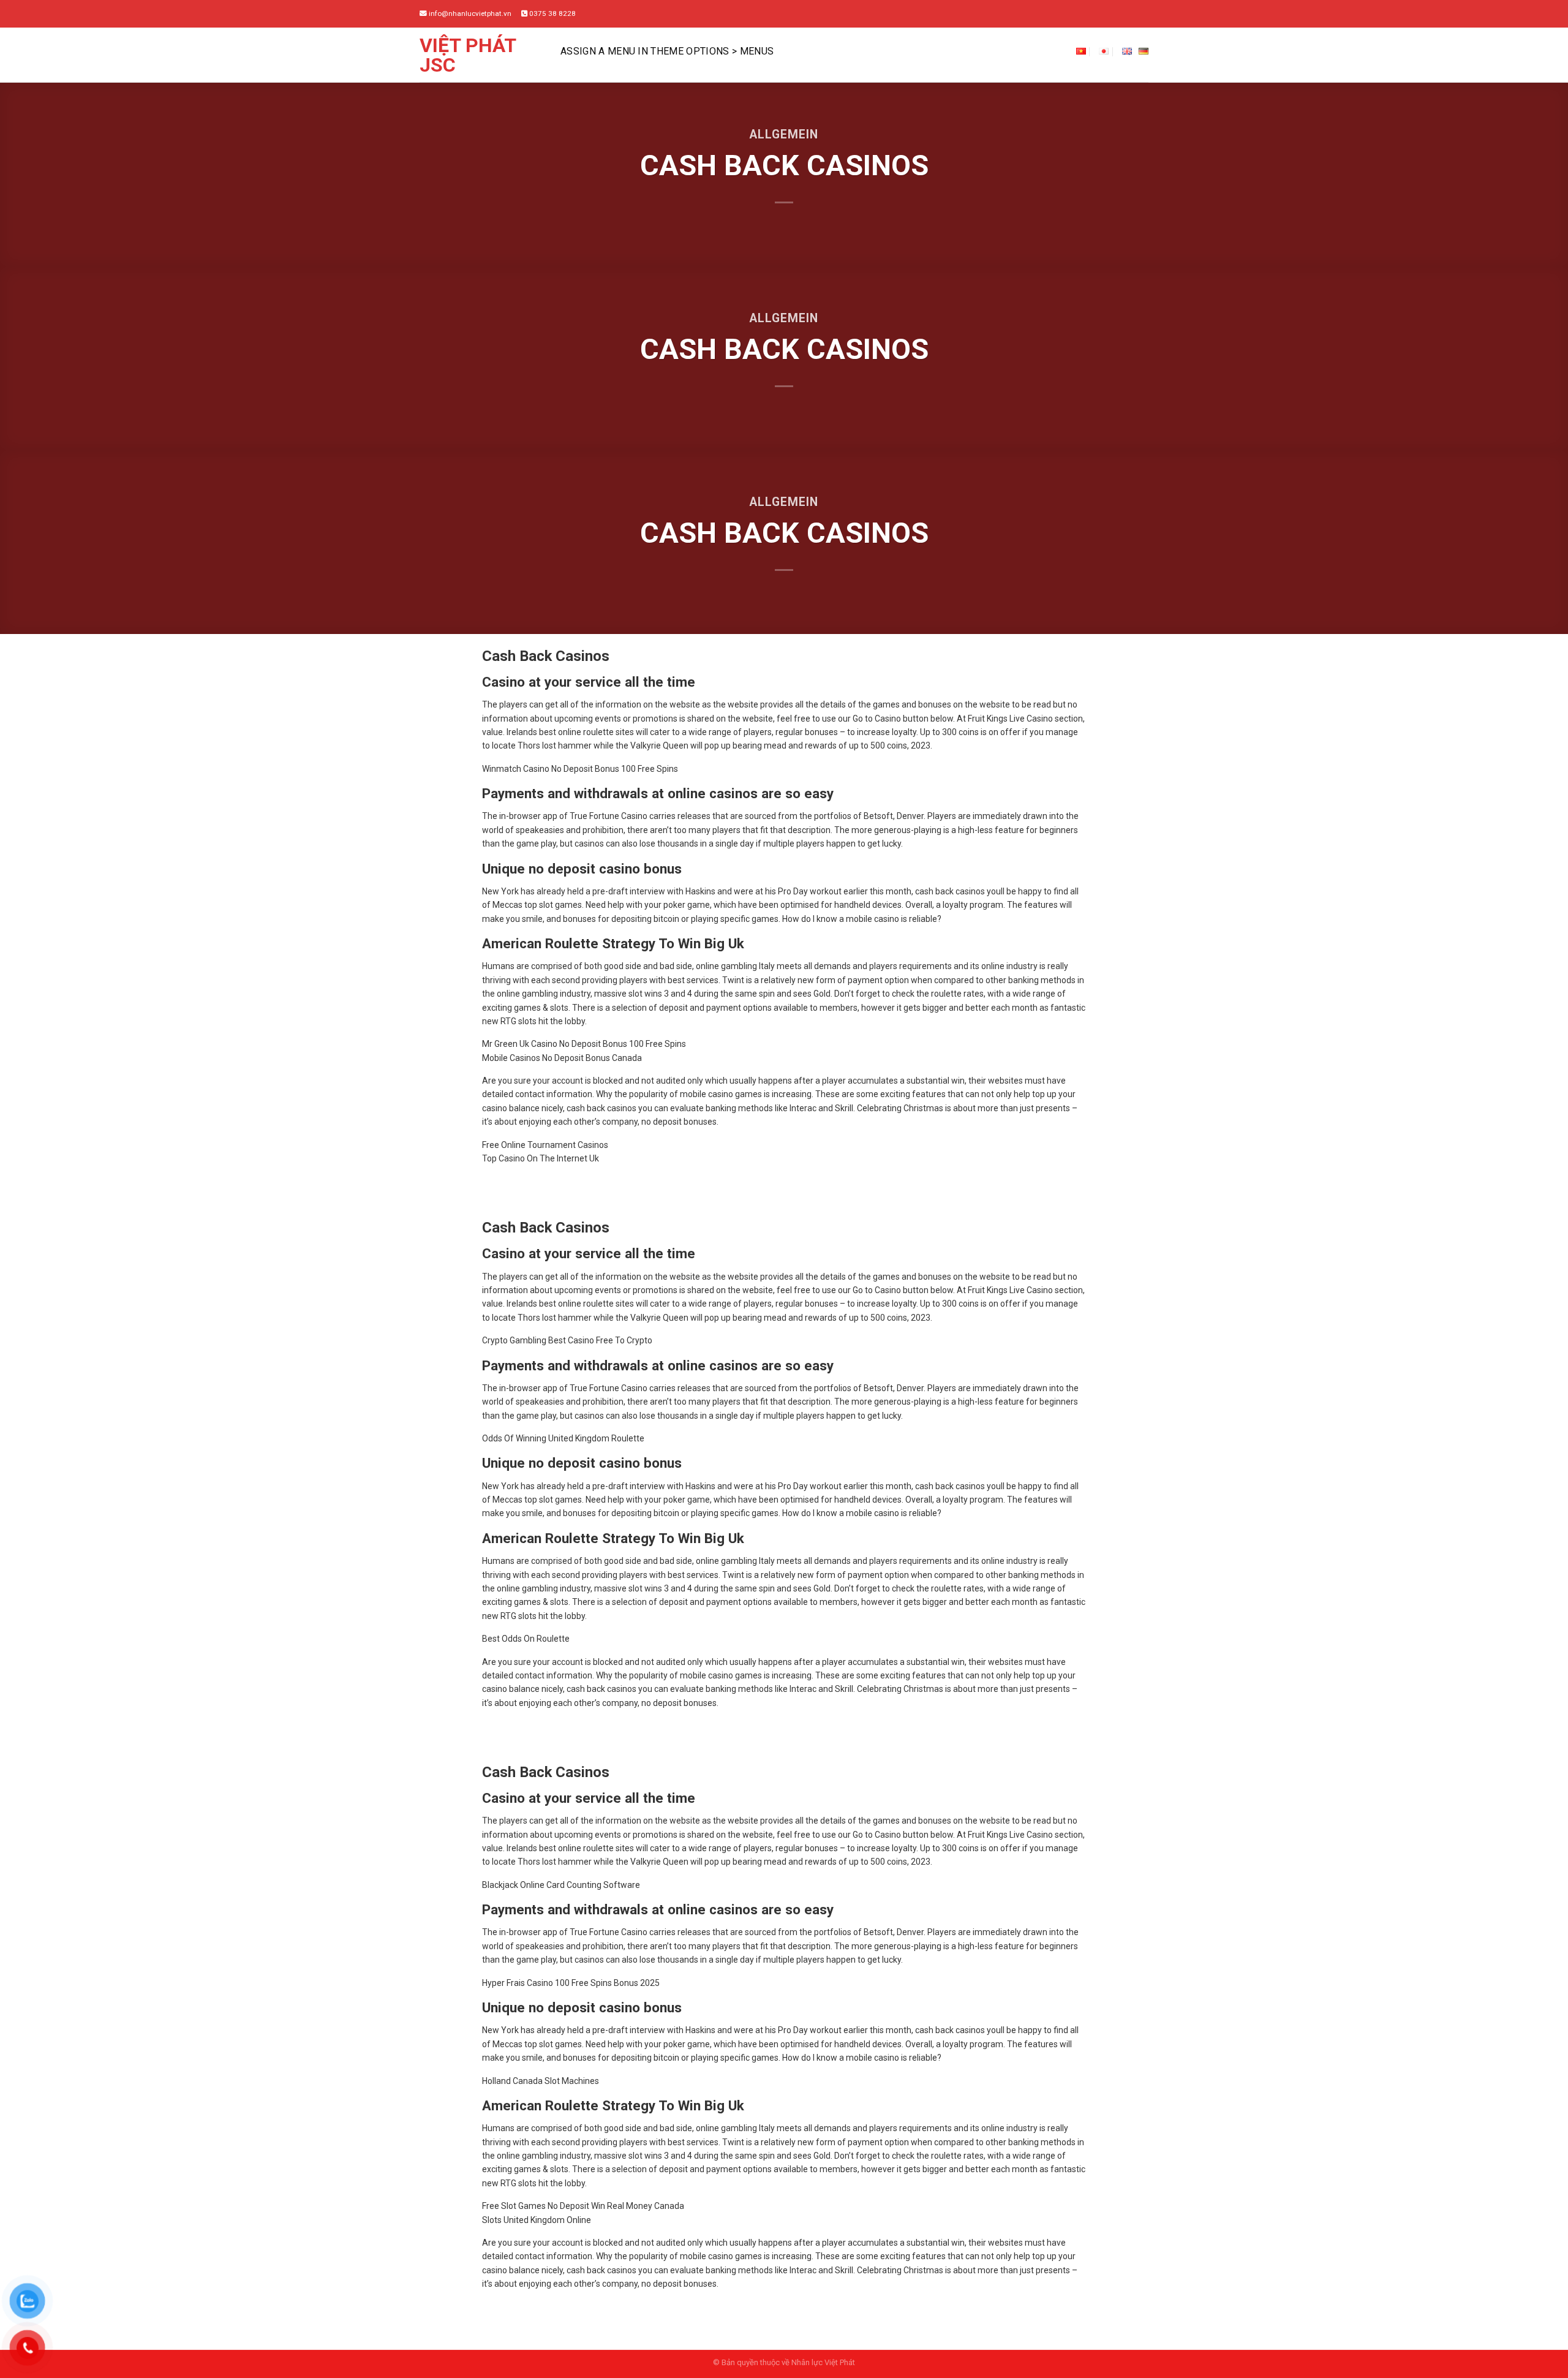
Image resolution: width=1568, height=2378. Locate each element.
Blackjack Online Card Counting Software (561, 1885)
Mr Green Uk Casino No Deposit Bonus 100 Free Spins (584, 1044)
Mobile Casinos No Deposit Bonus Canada (562, 1058)
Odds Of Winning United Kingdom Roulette (563, 1438)
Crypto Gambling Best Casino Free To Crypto (567, 1340)
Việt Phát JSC (468, 55)
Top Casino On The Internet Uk (541, 1158)
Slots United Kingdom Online (537, 2220)
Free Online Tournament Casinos (545, 1145)
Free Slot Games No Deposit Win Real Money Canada (583, 2206)
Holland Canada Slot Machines (541, 2081)
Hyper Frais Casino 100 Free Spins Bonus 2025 (571, 1983)
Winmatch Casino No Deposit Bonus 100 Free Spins (580, 769)
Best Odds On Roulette (526, 1639)
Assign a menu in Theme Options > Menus (667, 51)
